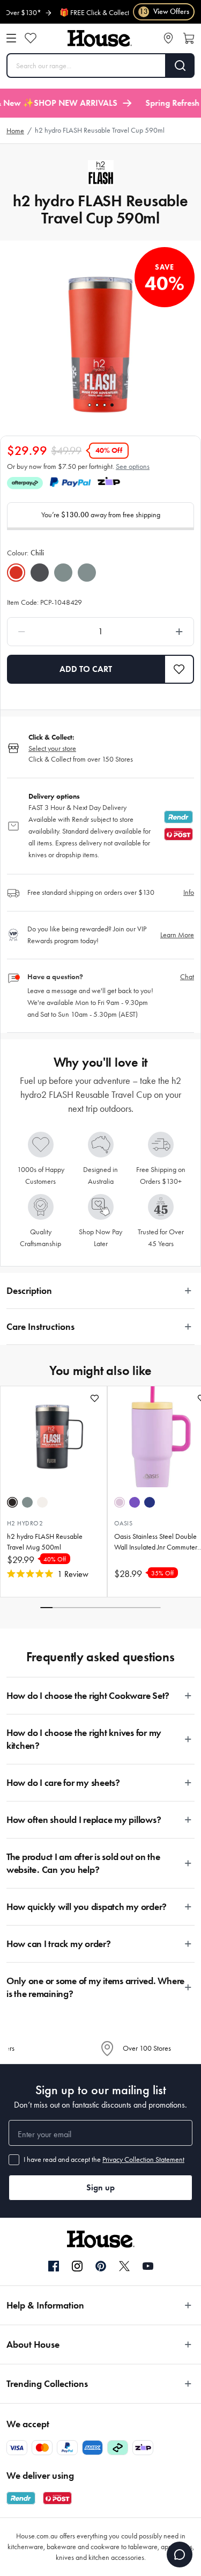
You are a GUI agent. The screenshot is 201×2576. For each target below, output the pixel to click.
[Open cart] (189, 38)
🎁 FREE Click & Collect (86, 13)
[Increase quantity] (155, 632)
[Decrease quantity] (46, 632)
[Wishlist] (31, 38)
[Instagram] (77, 2267)
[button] (179, 669)
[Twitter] (124, 2266)
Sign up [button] (100, 2187)
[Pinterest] (101, 2266)
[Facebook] (54, 2267)
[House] (100, 38)
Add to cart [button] (86, 669)
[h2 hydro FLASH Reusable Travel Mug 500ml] (54, 1437)
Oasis (123, 1523)
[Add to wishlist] (95, 1398)
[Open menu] (11, 38)
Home (15, 131)
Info (189, 892)
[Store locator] (168, 38)
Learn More (177, 935)
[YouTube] (148, 2266)
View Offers (164, 12)
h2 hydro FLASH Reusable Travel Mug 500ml (45, 1542)
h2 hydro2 (25, 1523)
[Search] (180, 66)
